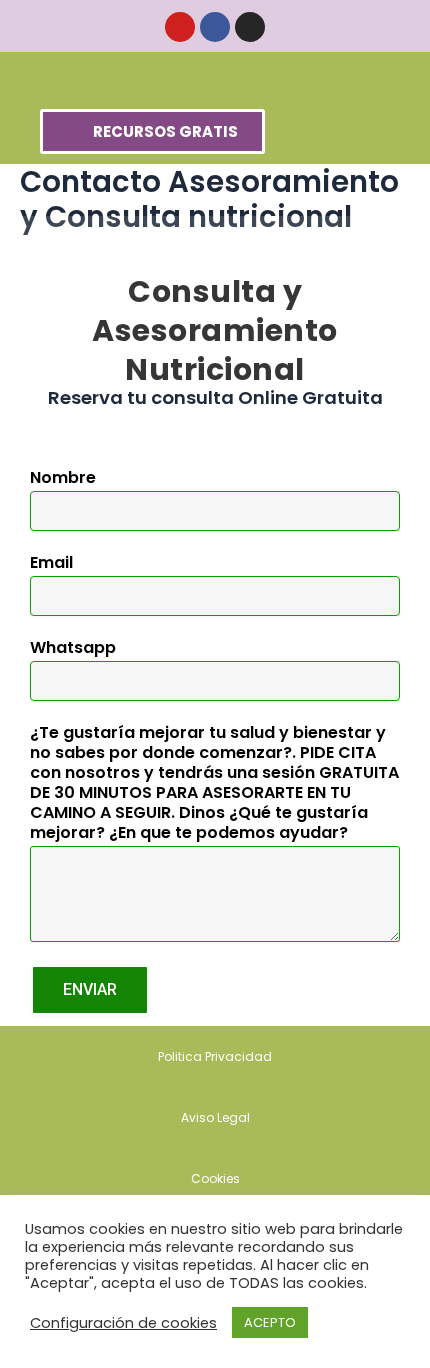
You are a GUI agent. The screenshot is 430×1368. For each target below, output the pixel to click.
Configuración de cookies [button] (123, 1323)
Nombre (63, 478)
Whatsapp (73, 648)
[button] (215, 75)
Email (51, 563)
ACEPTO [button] (270, 1322)
